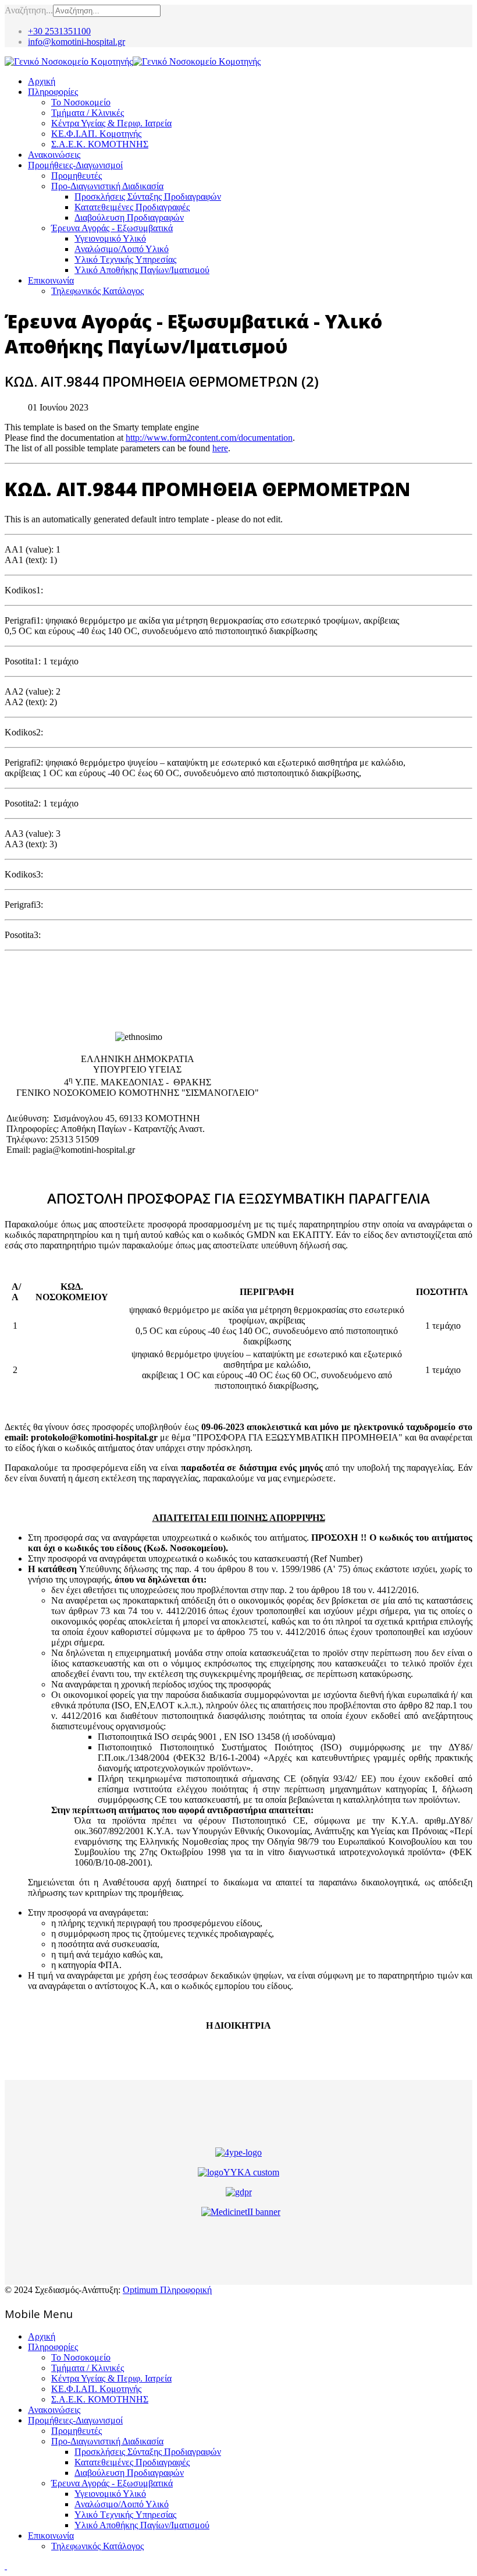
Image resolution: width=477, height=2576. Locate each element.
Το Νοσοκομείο (81, 102)
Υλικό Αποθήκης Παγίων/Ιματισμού (142, 270)
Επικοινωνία (51, 280)
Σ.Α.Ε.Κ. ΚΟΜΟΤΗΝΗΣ (100, 144)
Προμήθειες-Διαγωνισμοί (75, 165)
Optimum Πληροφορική (167, 2290)
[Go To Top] (6, 2566)
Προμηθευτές (76, 176)
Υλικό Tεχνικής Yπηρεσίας (125, 259)
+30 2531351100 (59, 31)
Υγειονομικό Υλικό (110, 238)
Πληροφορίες (53, 92)
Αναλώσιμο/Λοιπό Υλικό (122, 249)
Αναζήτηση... (29, 10)
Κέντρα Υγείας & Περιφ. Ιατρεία (111, 123)
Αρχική (42, 81)
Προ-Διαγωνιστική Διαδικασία (107, 186)
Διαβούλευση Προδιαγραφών (129, 217)
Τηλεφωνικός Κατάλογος (97, 291)
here (220, 448)
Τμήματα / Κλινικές (88, 113)
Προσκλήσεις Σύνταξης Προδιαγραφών (148, 197)
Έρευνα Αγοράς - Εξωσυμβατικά (112, 228)
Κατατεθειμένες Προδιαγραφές (132, 207)
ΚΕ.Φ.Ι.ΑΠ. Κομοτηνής (96, 134)
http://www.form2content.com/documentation (209, 438)
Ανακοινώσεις (54, 155)
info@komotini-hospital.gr (76, 42)
